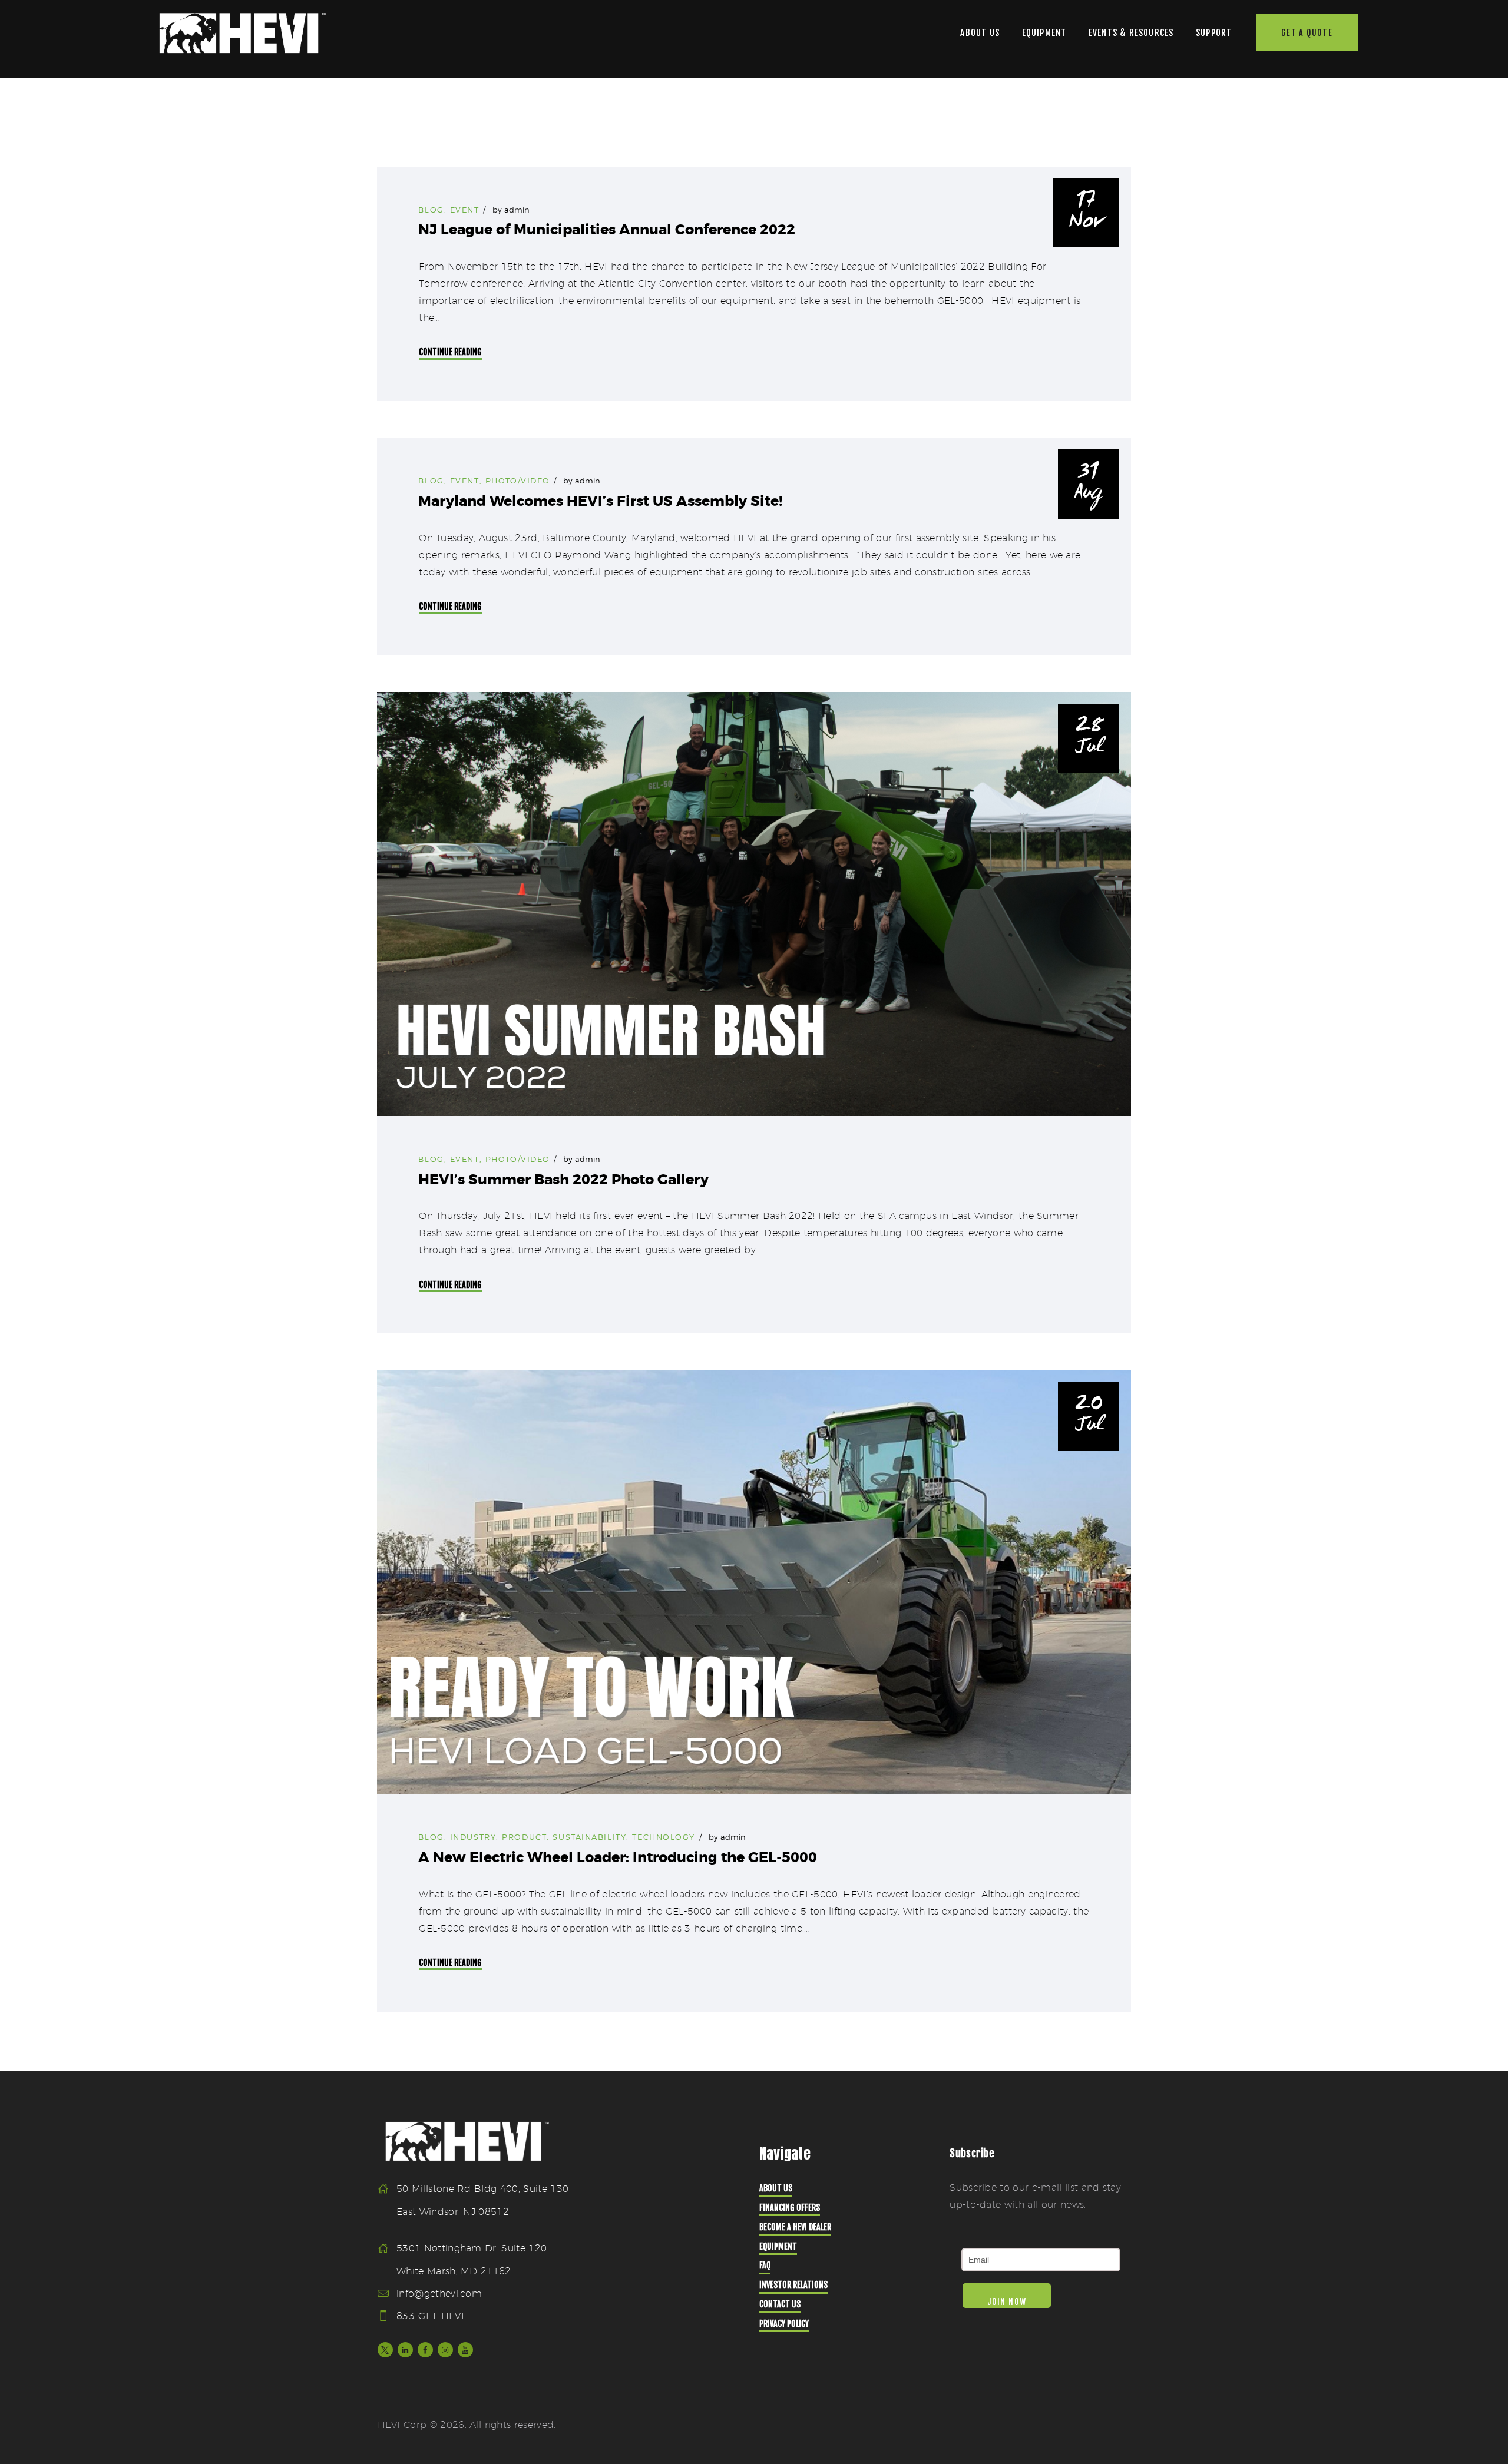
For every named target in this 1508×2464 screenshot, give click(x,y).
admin (517, 210)
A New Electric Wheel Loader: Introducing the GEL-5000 (618, 1858)
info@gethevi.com (439, 2294)
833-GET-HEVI (430, 2316)
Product (524, 1837)
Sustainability (589, 1837)
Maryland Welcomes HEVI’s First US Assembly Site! (600, 501)
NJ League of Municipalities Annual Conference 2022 (607, 230)
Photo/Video (518, 481)
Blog (431, 210)
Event (465, 210)
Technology (664, 1837)
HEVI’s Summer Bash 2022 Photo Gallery (563, 1180)
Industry (473, 1837)
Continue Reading (450, 352)
